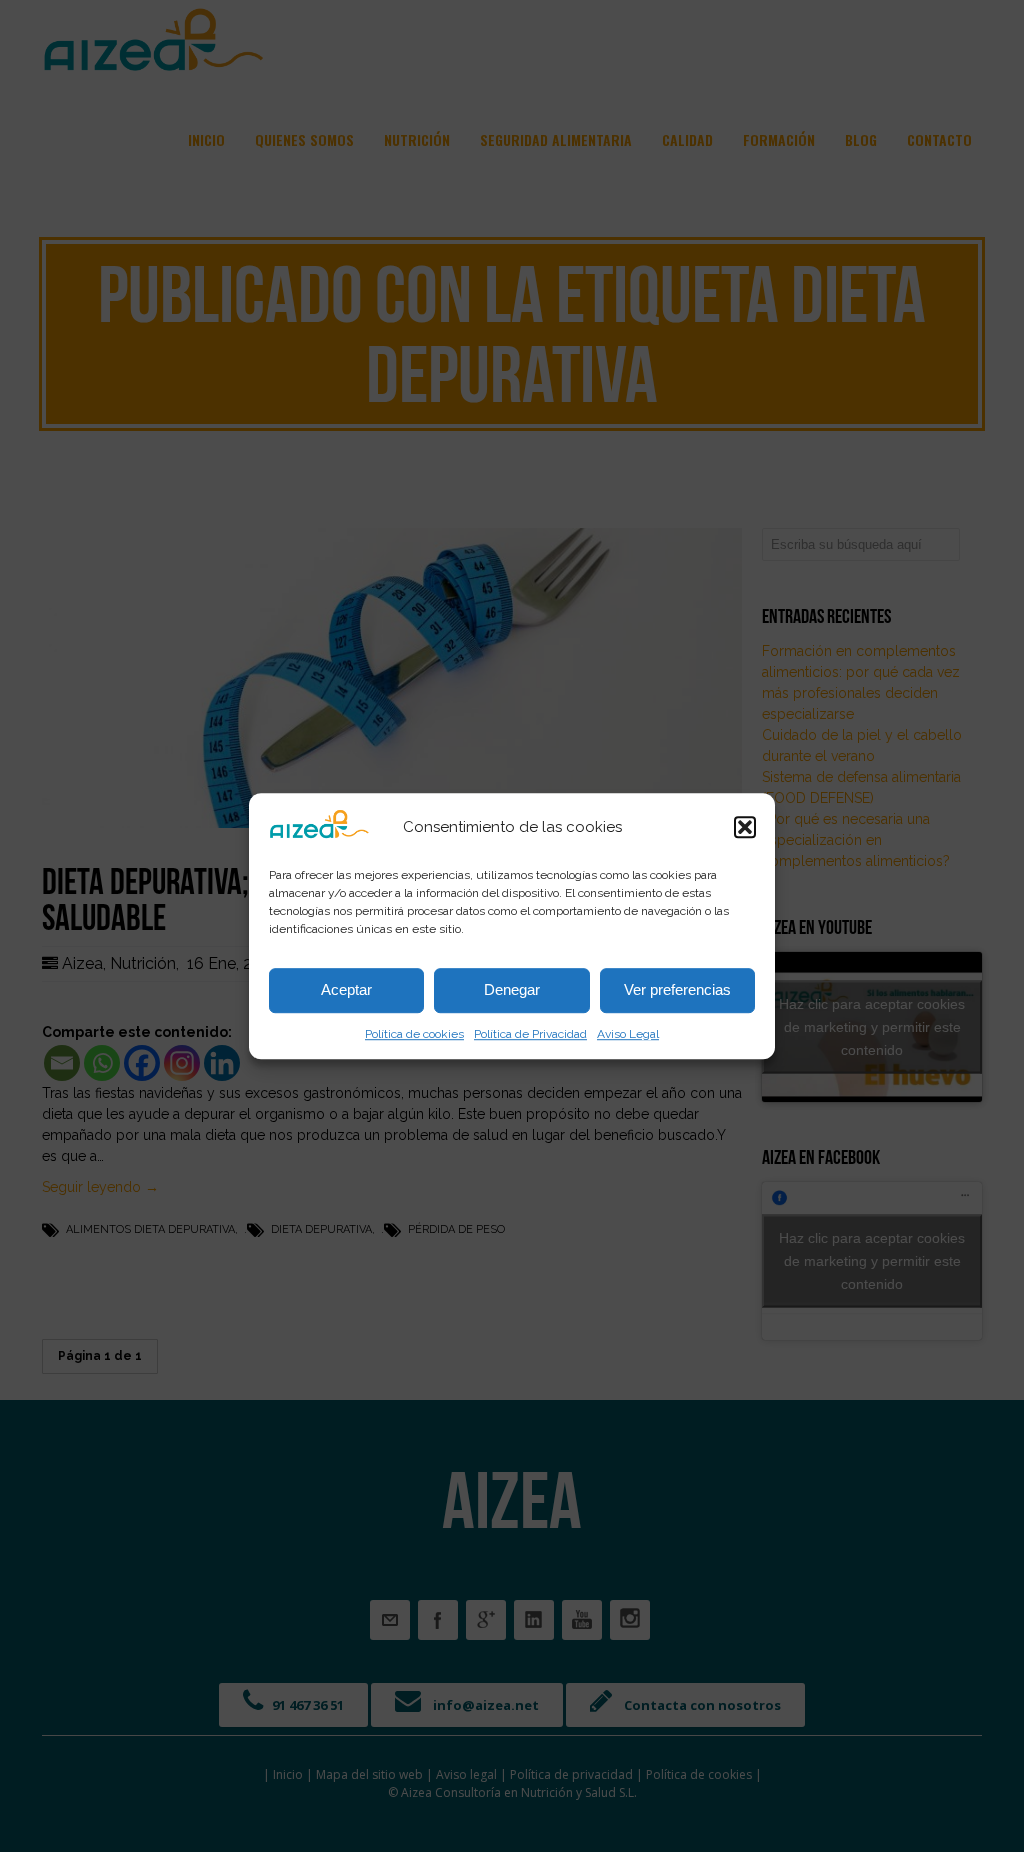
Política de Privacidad (530, 1034)
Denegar (512, 989)
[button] (745, 827)
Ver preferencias (677, 989)
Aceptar (346, 989)
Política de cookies (414, 1034)
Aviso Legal (628, 1034)
